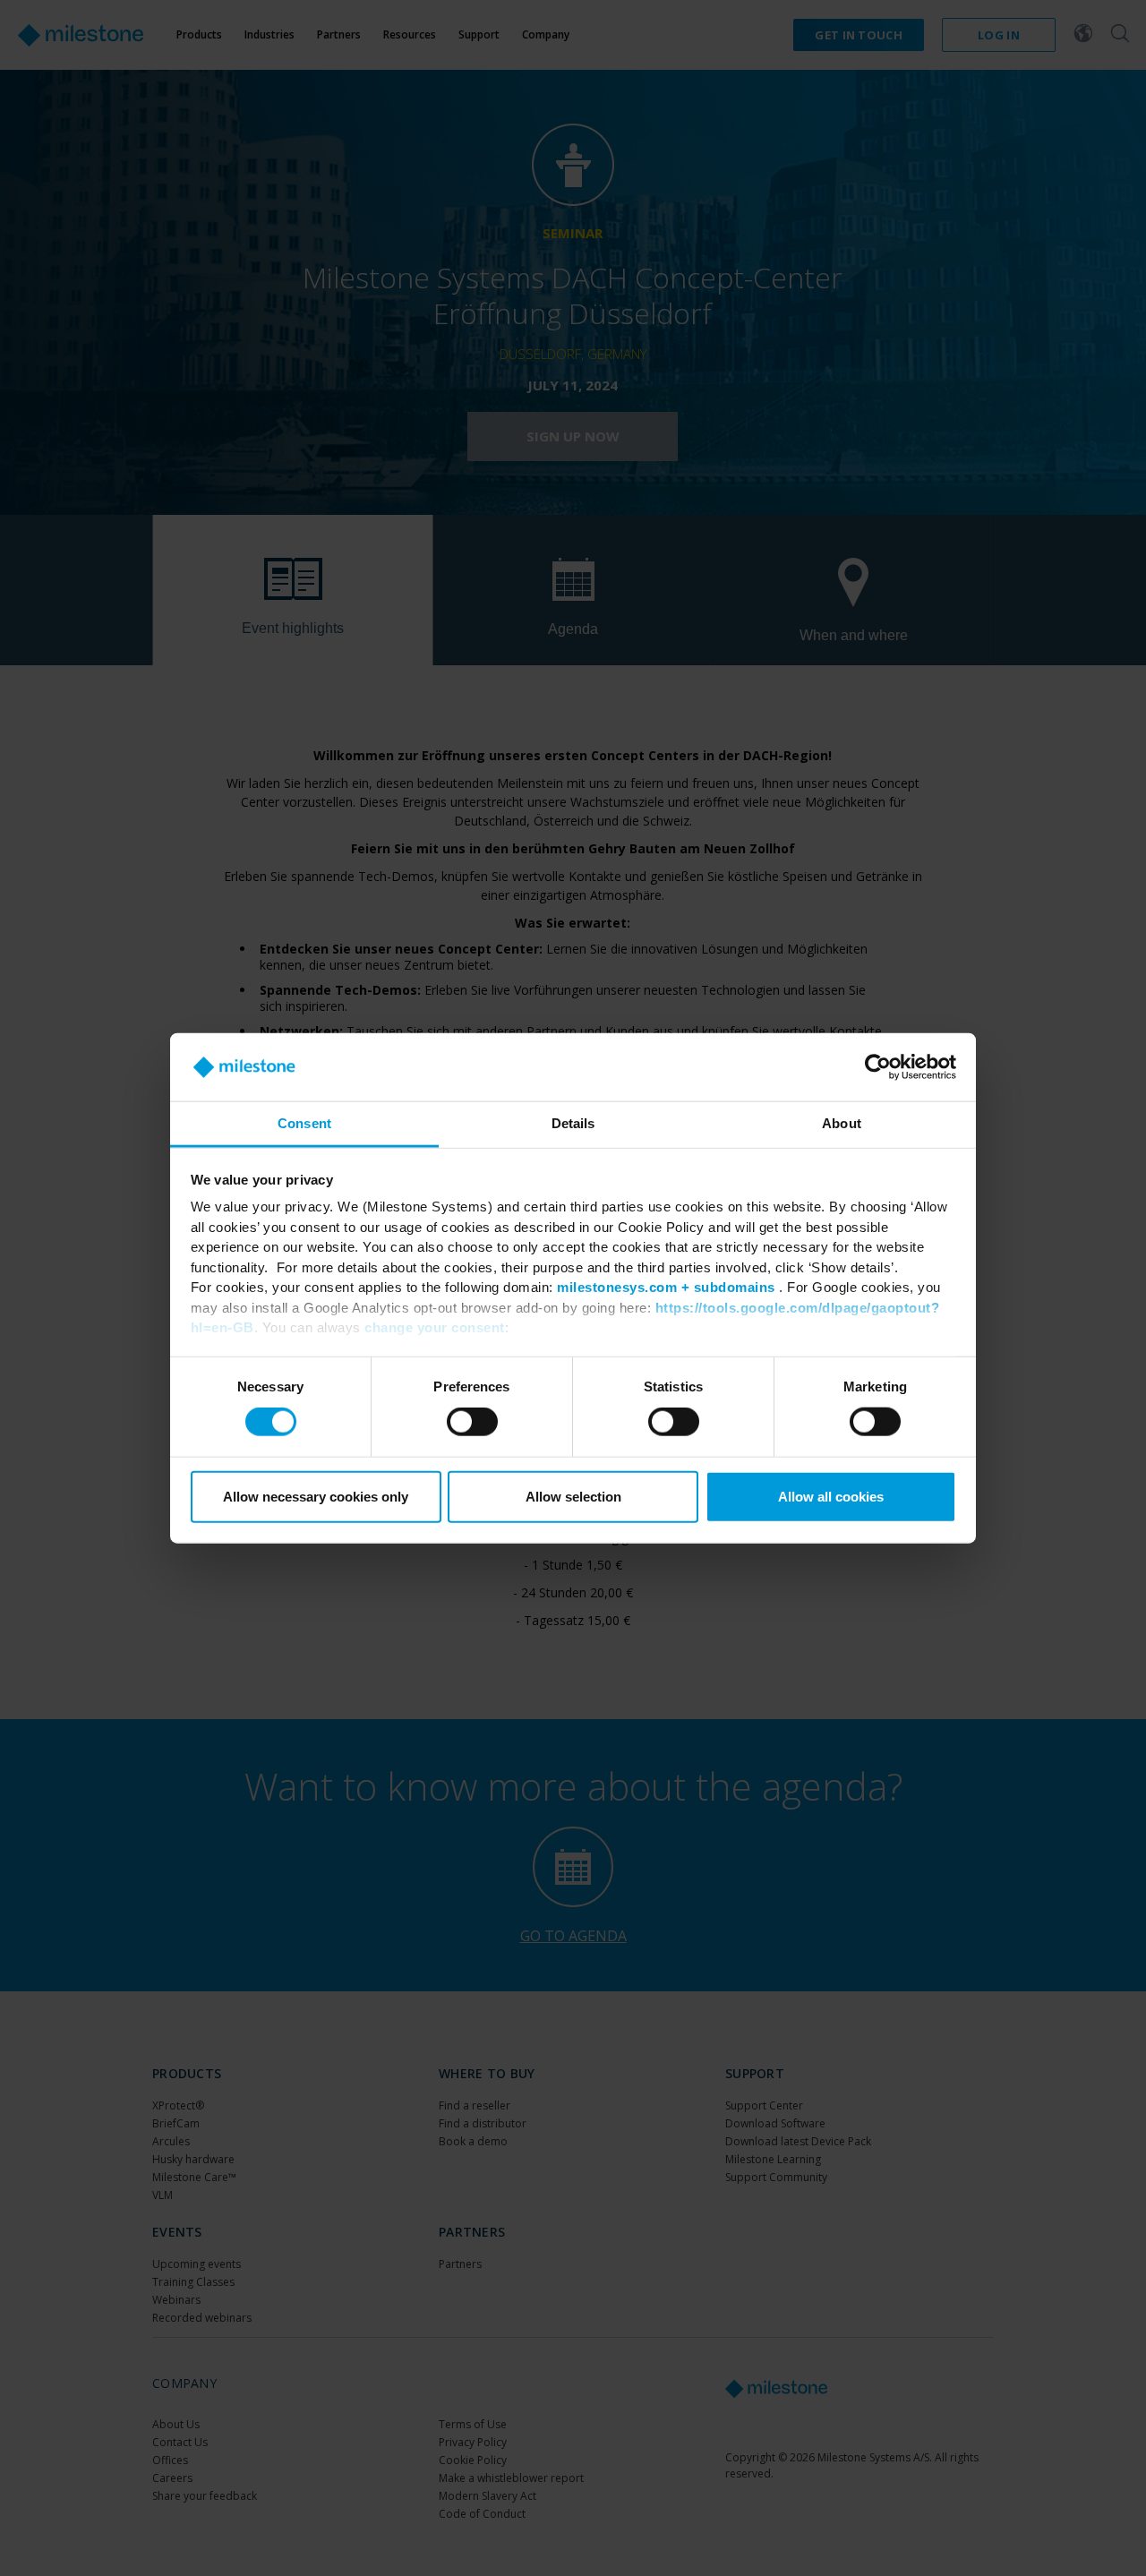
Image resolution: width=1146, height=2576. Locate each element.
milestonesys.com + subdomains (666, 1287)
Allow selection (573, 1496)
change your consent (435, 1327)
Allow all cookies (831, 1496)
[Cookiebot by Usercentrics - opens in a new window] (878, 1067)
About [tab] (842, 1123)
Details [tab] (573, 1123)
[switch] (472, 1422)
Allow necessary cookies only (316, 1496)
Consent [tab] (304, 1123)
